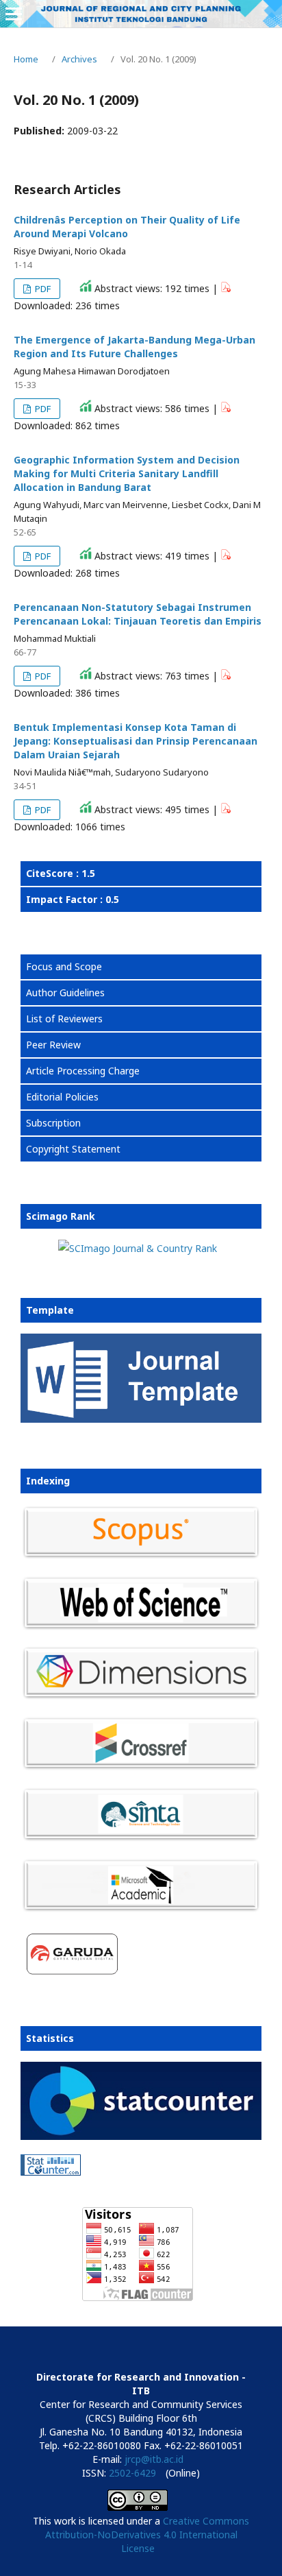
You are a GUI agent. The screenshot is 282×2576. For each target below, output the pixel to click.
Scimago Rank (61, 1216)
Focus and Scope (64, 966)
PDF (42, 289)
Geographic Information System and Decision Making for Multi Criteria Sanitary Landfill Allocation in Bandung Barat (127, 473)
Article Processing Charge (83, 1071)
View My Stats (52, 2189)
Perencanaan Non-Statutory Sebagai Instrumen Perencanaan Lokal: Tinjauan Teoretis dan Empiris (138, 614)
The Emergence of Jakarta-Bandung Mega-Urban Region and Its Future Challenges (134, 347)
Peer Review (53, 1045)
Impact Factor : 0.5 (73, 899)
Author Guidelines (65, 992)
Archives (79, 59)
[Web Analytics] (138, 2167)
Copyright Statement (73, 1149)
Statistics (50, 2038)
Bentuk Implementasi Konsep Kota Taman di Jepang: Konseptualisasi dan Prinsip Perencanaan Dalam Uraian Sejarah (136, 741)
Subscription (53, 1123)
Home (26, 59)
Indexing (48, 1481)
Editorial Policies (62, 1097)
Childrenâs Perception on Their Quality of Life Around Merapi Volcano (127, 227)
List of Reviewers (64, 1019)
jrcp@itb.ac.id (154, 2459)
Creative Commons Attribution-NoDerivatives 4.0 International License (148, 2535)
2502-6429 (132, 2473)
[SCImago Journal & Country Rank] (138, 1248)
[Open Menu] (14, 14)
